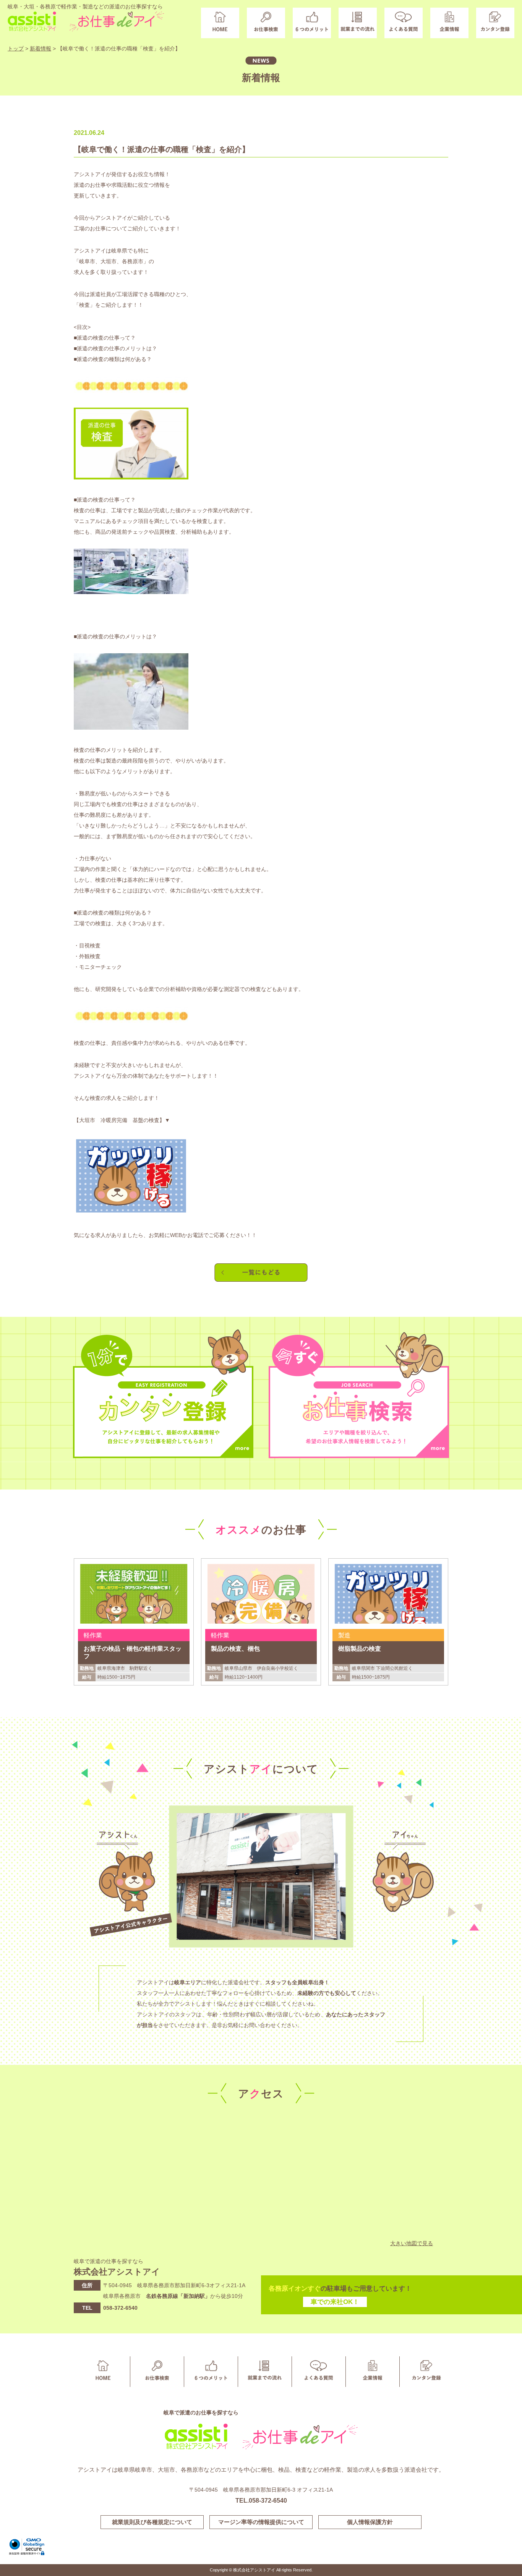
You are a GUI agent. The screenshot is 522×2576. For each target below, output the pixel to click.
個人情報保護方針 (370, 2522)
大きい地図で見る (412, 2243)
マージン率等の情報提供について (261, 2522)
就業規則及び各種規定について (152, 2522)
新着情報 (41, 49)
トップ (16, 49)
